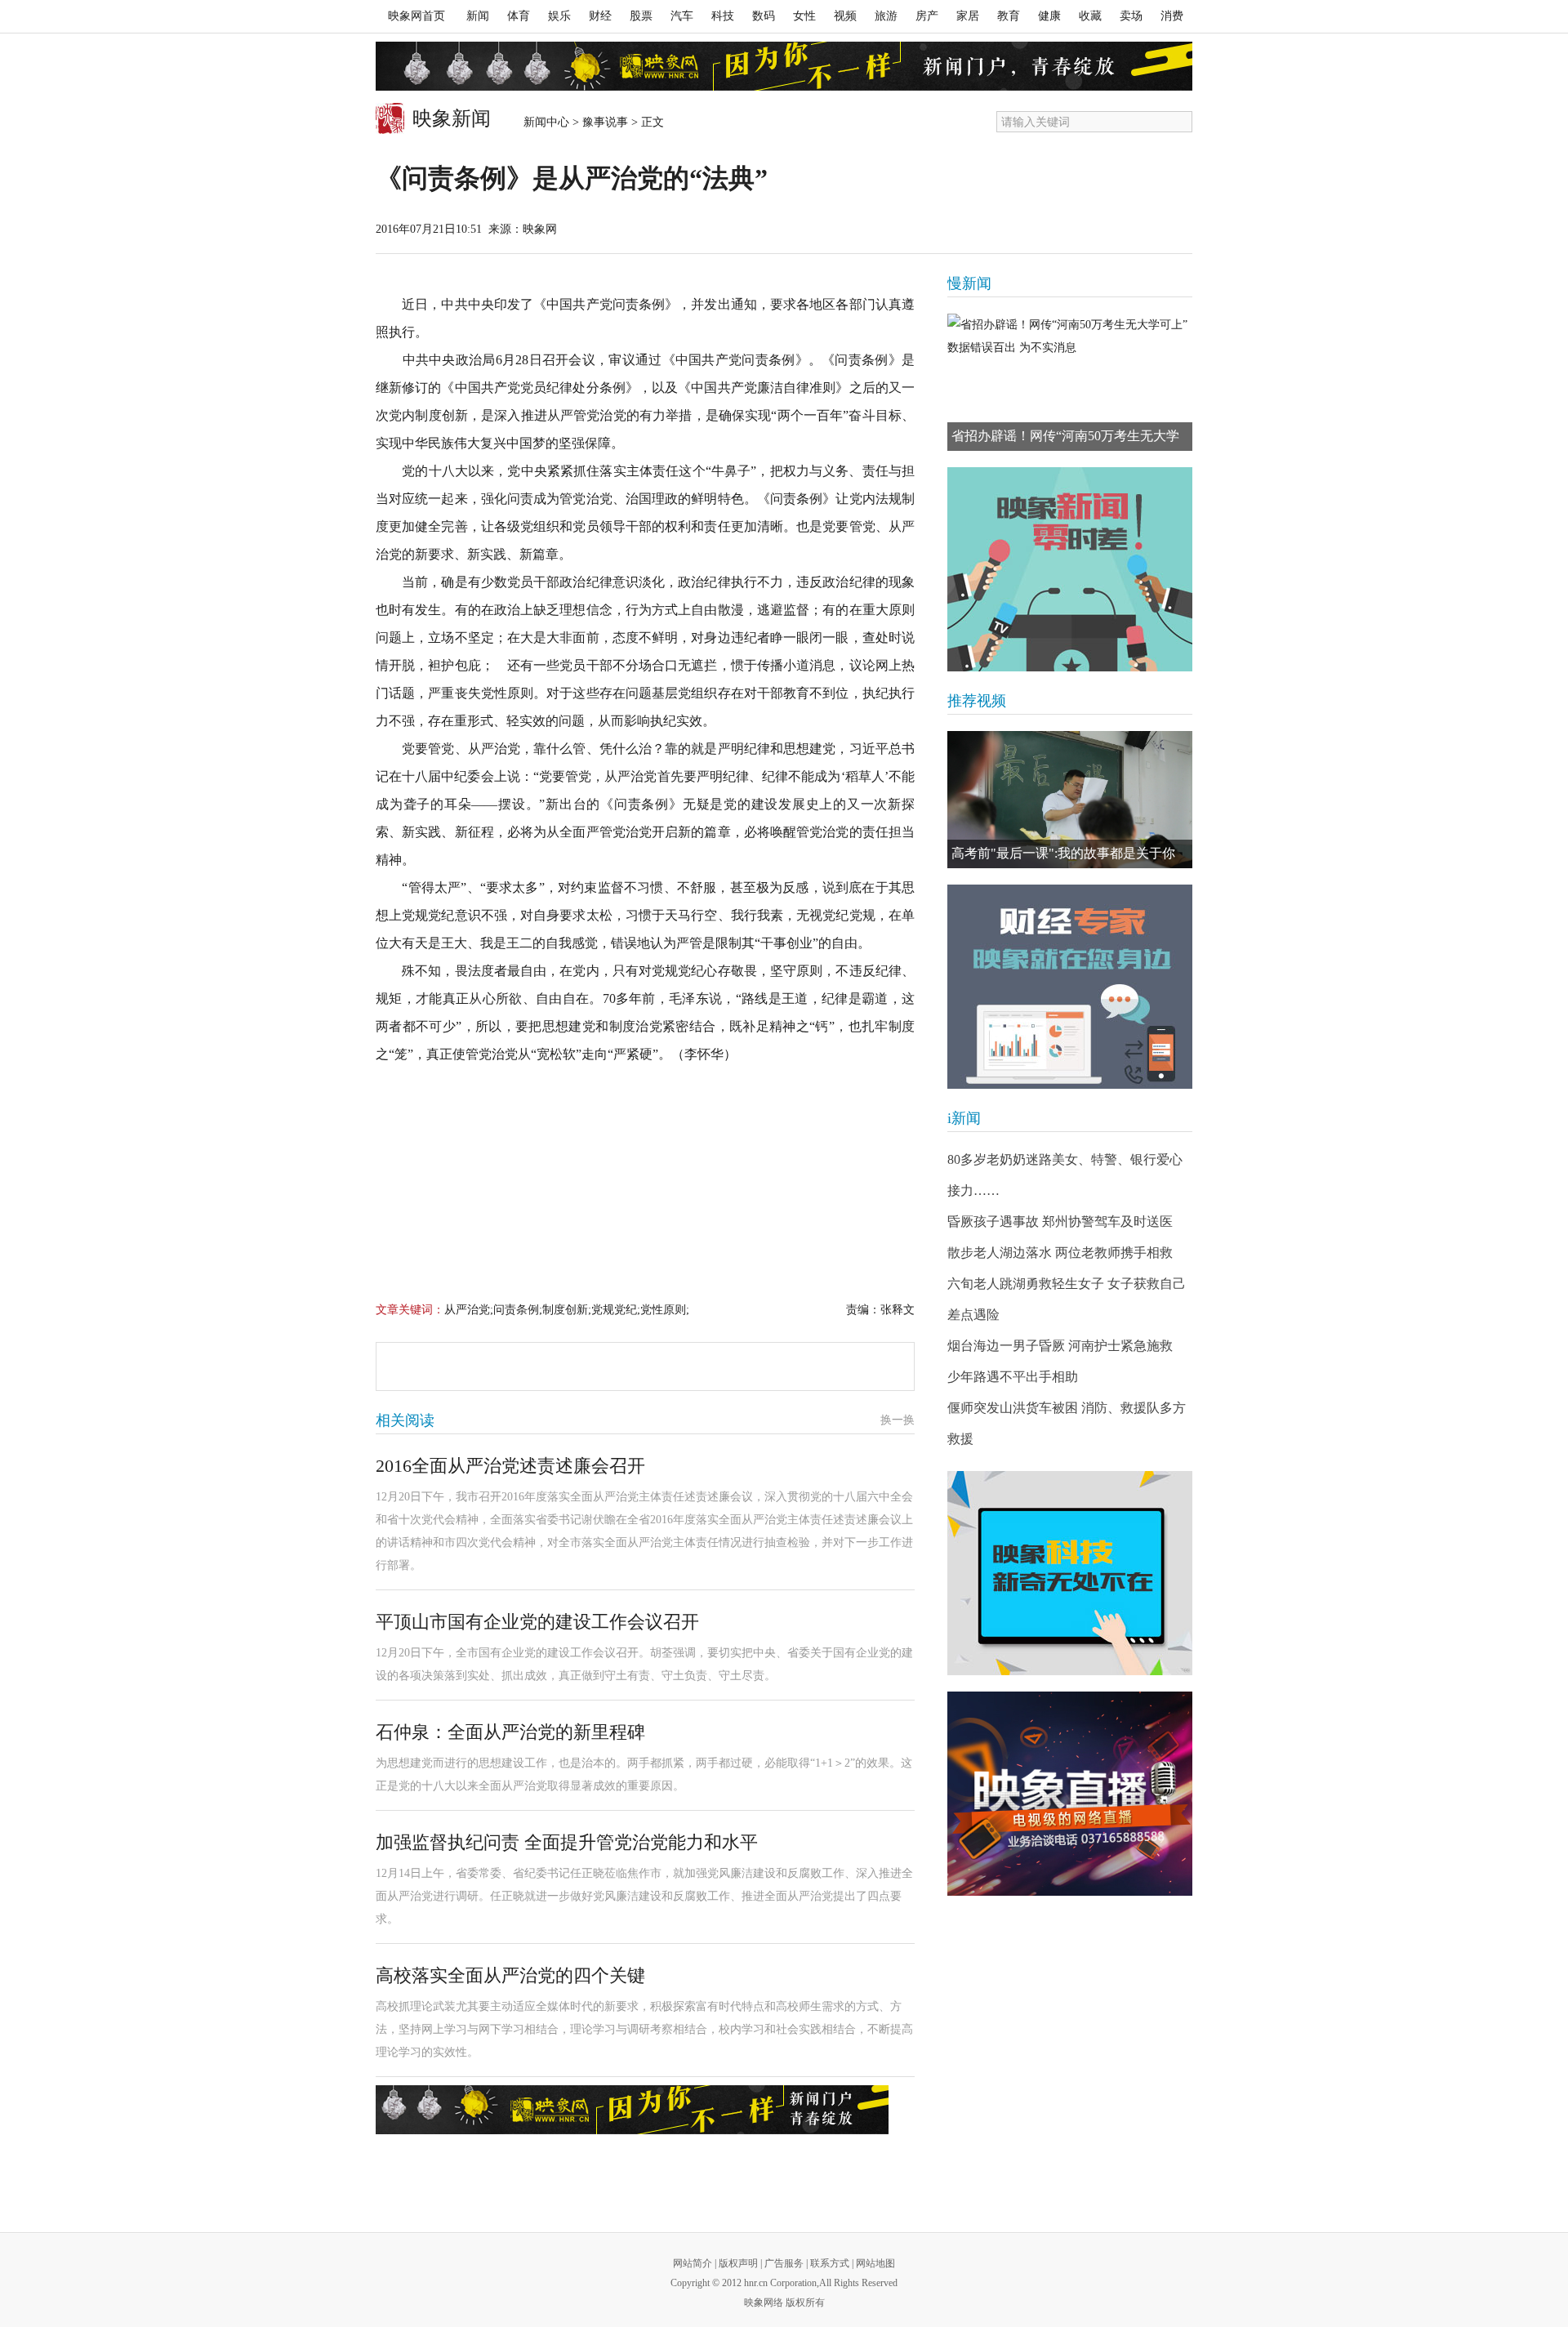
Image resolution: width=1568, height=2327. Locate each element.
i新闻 (964, 1118)
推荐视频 (977, 701)
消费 (1172, 16)
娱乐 (559, 16)
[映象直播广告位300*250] (1070, 1794)
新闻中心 (546, 122)
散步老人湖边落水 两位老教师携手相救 (1060, 1253)
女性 (804, 16)
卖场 (1131, 16)
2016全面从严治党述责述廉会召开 (510, 1466)
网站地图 (875, 2263)
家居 (968, 16)
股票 (641, 16)
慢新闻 (969, 283)
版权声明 (738, 2263)
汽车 (682, 16)
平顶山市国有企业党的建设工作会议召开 (537, 1622)
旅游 (886, 16)
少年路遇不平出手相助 (1013, 1377)
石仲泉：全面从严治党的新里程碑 (510, 1732)
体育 (519, 16)
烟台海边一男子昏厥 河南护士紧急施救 (1060, 1346)
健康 (1049, 16)
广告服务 (784, 2263)
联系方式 (830, 2263)
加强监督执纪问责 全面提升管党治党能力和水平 (567, 1842)
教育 (1009, 16)
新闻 (478, 16)
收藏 (1090, 16)
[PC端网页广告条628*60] (632, 2110)
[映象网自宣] (1070, 569)
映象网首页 (416, 16)
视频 (845, 16)
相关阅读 (405, 1420)
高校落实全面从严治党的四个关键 (510, 1975)
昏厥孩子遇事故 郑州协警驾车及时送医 (1060, 1221)
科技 (723, 16)
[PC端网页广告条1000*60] (784, 66)
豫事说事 (605, 122)
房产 (927, 16)
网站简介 (693, 2263)
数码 (764, 16)
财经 (600, 16)
